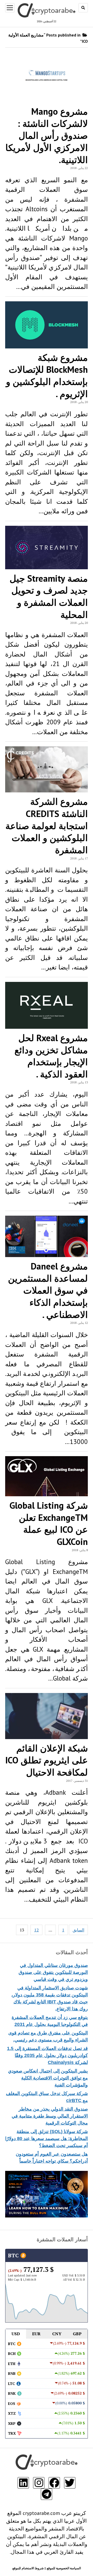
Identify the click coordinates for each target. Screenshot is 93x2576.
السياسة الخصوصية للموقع (64, 2568)
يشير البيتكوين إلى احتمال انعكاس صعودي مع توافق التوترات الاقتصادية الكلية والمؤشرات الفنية (48, 2078)
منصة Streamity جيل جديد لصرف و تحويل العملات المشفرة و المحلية (49, 596)
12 (36, 1930)
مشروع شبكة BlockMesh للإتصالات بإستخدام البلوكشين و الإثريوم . (47, 376)
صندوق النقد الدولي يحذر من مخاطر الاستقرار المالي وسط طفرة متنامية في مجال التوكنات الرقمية (50, 2116)
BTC (14, 2255)
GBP (77, 2334)
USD (16, 2334)
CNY (57, 2334)
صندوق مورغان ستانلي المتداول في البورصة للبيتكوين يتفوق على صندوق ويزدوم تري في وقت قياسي (53, 1972)
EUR (36, 2334)
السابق (78, 1930)
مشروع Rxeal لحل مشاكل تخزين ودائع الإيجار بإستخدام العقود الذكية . (51, 1056)
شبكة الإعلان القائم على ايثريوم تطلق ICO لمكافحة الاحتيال (47, 1760)
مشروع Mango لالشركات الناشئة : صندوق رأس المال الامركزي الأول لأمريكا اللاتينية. (47, 136)
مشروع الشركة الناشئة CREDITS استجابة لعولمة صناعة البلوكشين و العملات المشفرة (47, 826)
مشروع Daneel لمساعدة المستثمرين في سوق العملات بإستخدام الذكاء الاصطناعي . (48, 1290)
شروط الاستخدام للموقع (28, 2568)
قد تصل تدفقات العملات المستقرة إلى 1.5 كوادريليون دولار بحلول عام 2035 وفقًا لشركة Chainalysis (47, 2055)
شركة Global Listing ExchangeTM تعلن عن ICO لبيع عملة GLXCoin (49, 1523)
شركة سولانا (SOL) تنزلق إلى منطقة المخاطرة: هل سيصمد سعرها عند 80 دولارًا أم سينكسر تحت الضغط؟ (47, 2139)
